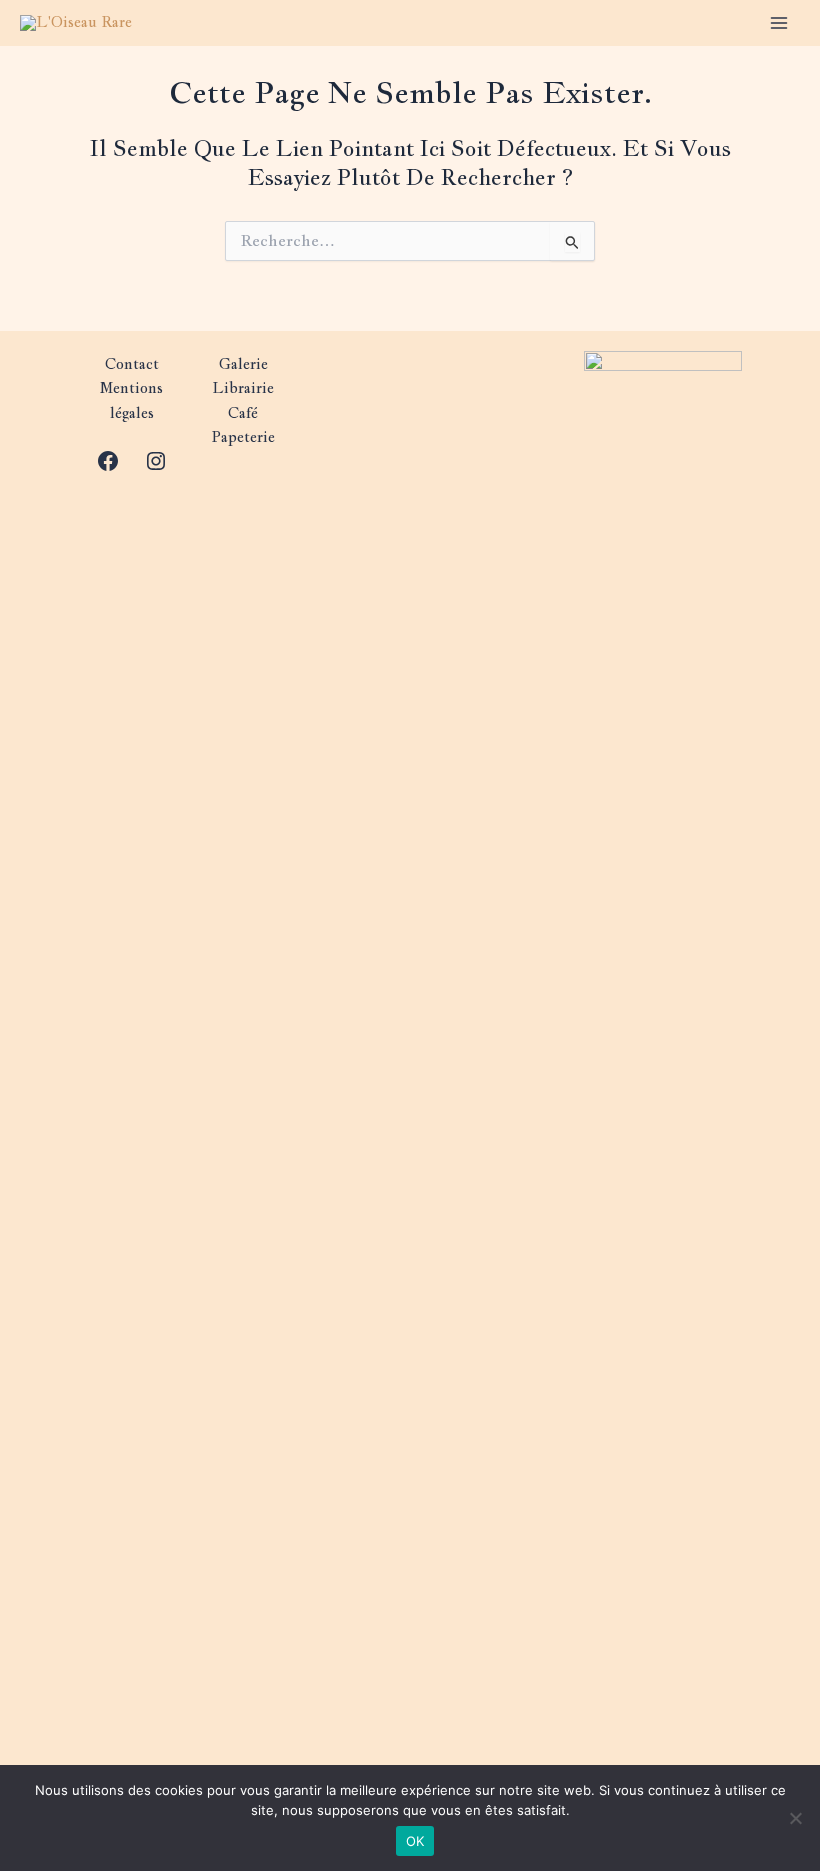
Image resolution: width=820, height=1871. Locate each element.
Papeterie (243, 436)
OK (415, 1841)
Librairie (243, 387)
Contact (132, 363)
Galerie (243, 363)
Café (243, 412)
